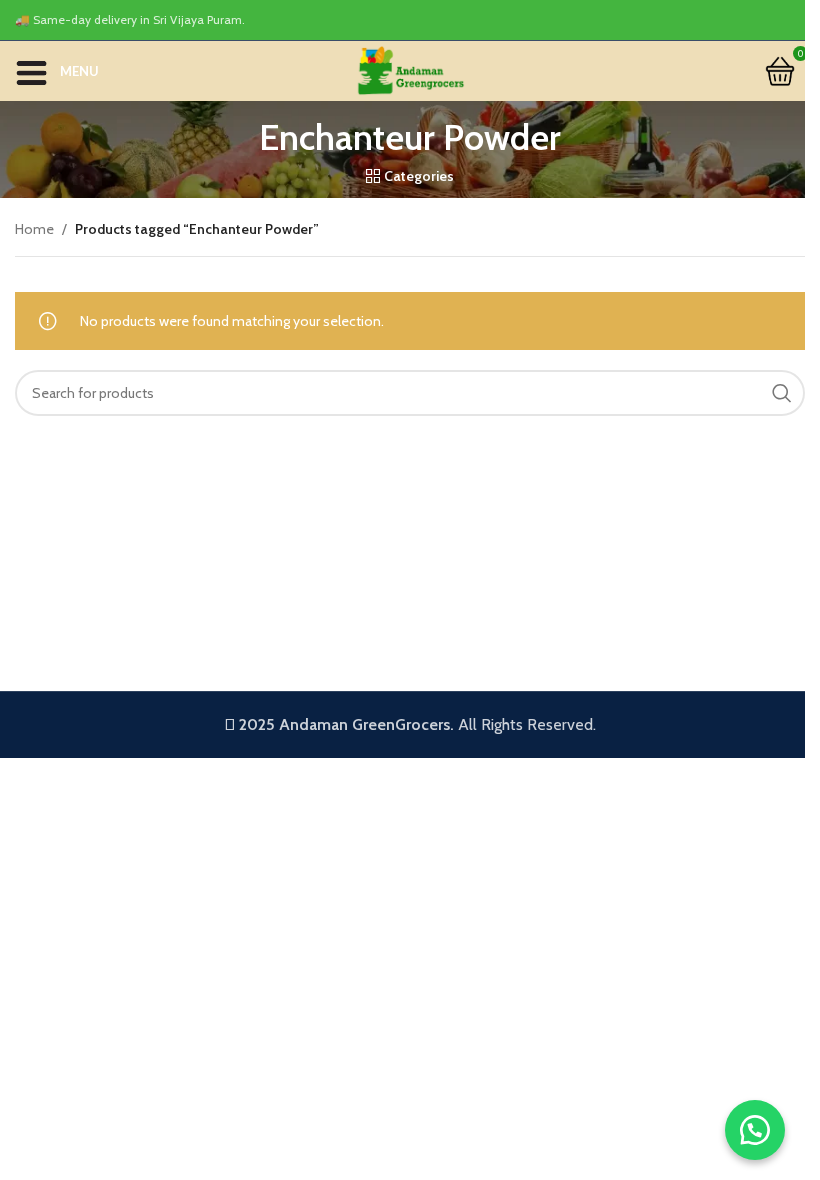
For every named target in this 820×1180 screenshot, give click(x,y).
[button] (755, 1130)
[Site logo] (410, 69)
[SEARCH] (782, 393)
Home (34, 229)
